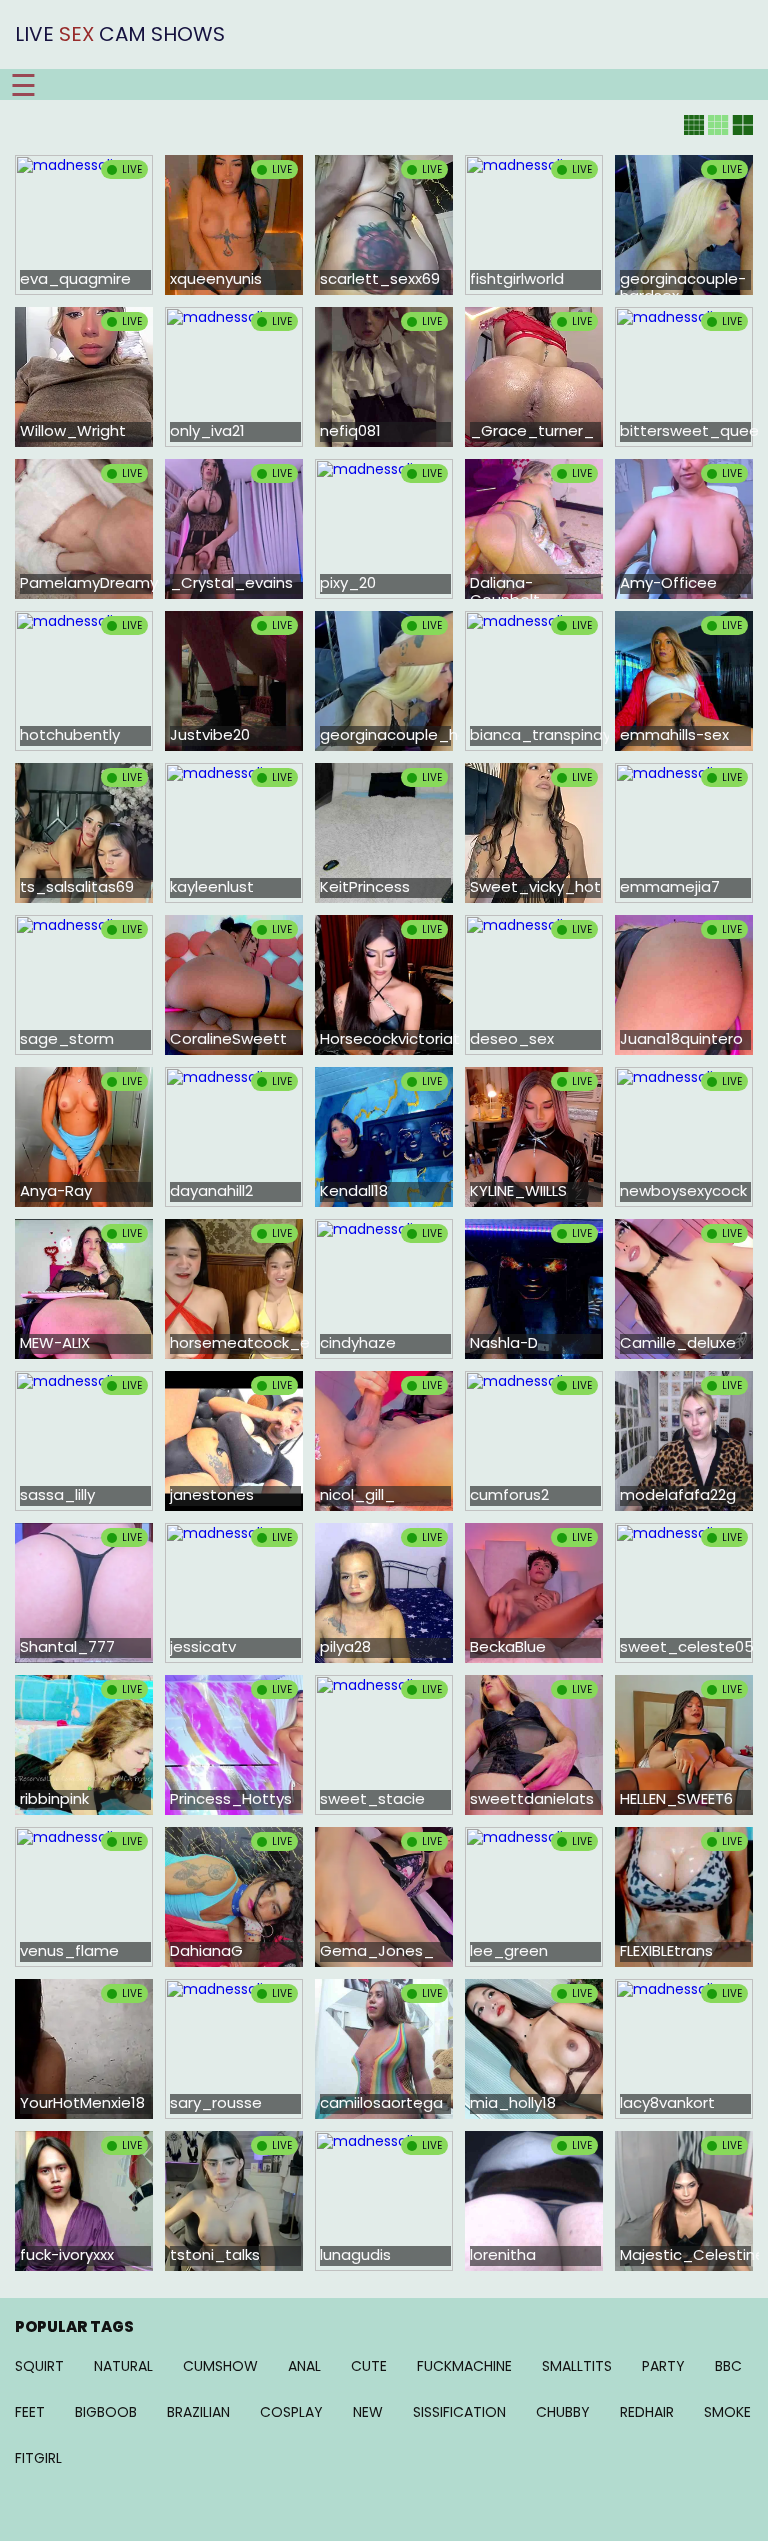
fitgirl (38, 2458)
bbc (728, 2366)
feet (30, 2412)
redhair (647, 2412)
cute (369, 2366)
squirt (39, 2366)
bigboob (106, 2412)
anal (304, 2366)
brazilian (198, 2412)
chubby (563, 2412)
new (368, 2412)
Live (132, 169)
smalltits (577, 2366)
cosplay (291, 2412)
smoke (727, 2412)
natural (123, 2366)
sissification (459, 2412)
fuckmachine (464, 2366)
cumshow (220, 2366)
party (663, 2366)
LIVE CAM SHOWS (120, 34)
